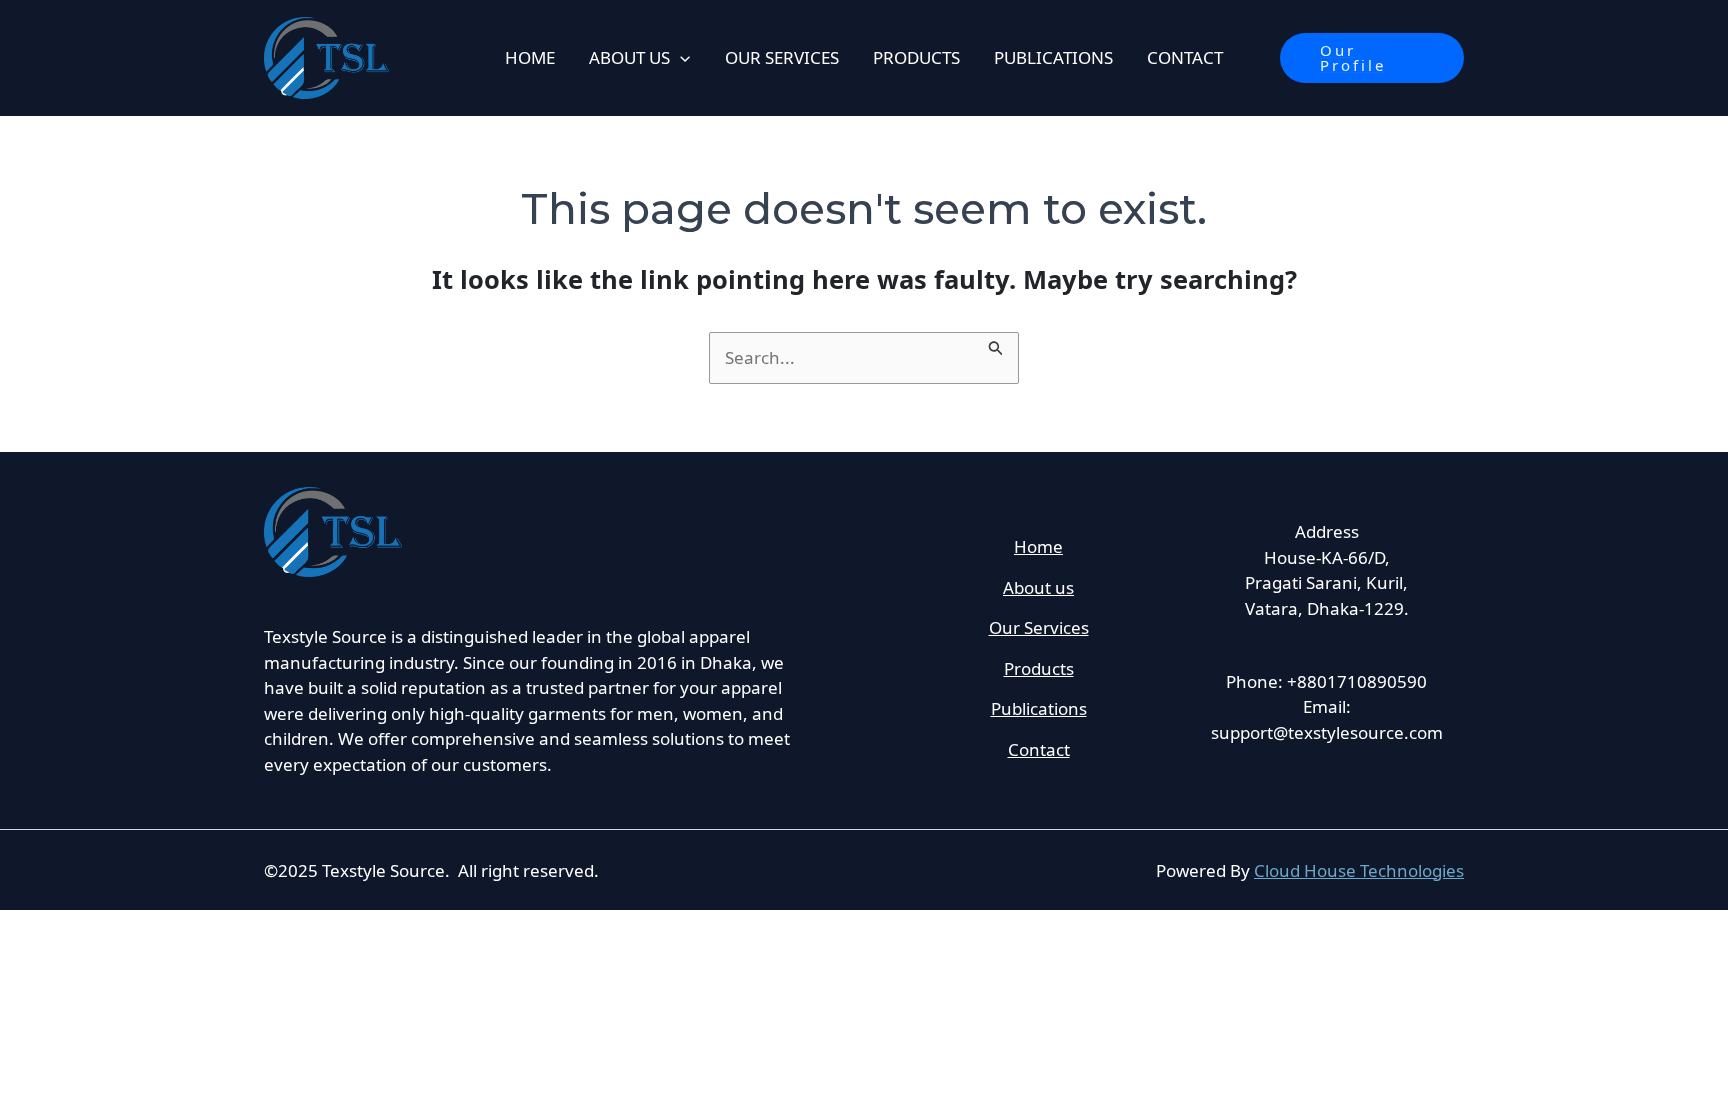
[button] (1372, 58)
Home (1038, 546)
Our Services (1039, 627)
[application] (680, 58)
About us (1038, 587)
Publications (1039, 708)
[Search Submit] (996, 344)
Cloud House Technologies (1359, 870)
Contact (1039, 749)
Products (1039, 668)
